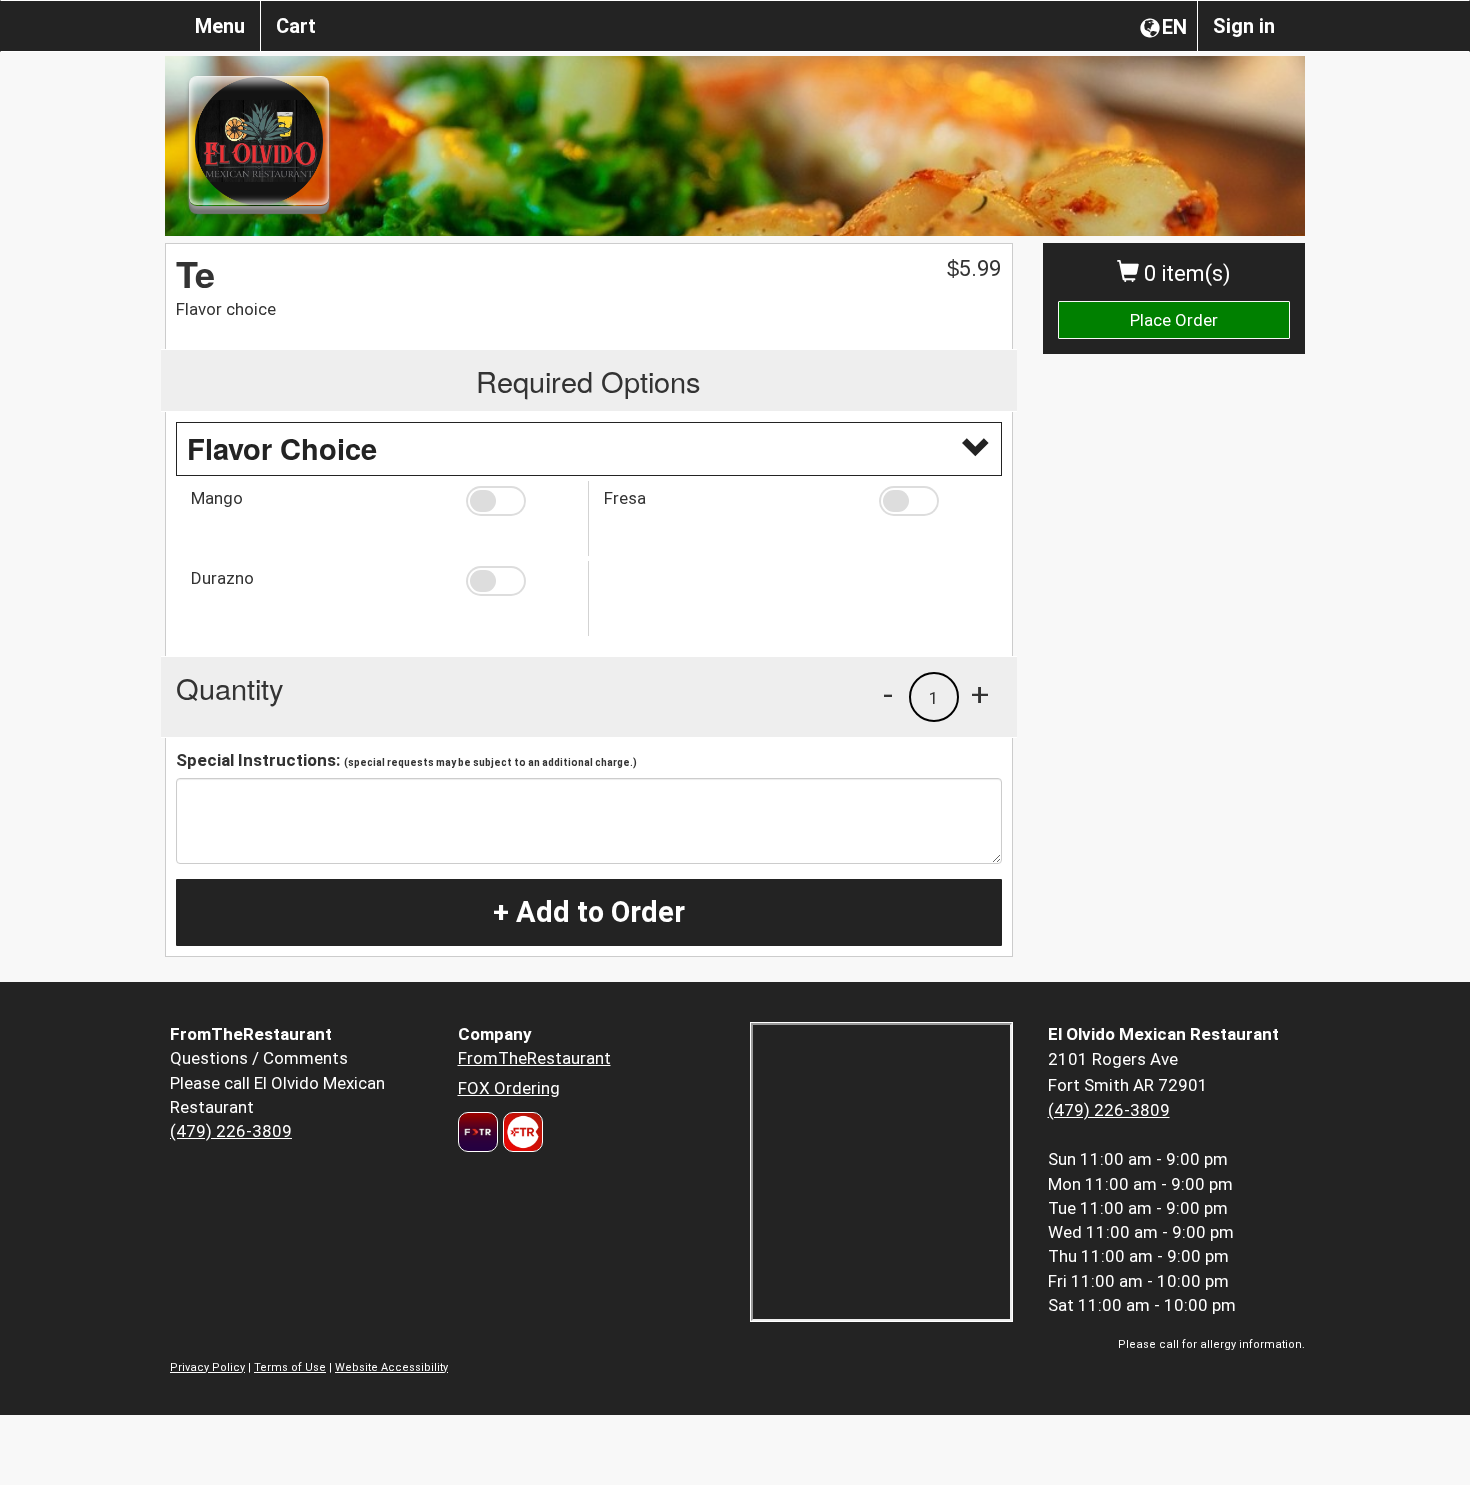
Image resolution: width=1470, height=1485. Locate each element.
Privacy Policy (207, 1367)
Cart (296, 26)
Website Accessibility (391, 1367)
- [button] (888, 694)
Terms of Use (290, 1367)
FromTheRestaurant (534, 1058)
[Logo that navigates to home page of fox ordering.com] (520, 1132)
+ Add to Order (589, 912)
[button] (519, 501)
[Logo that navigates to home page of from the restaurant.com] (478, 1132)
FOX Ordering (509, 1088)
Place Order (1174, 320)
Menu (220, 26)
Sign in (1244, 26)
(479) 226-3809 (231, 1131)
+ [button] (980, 694)
